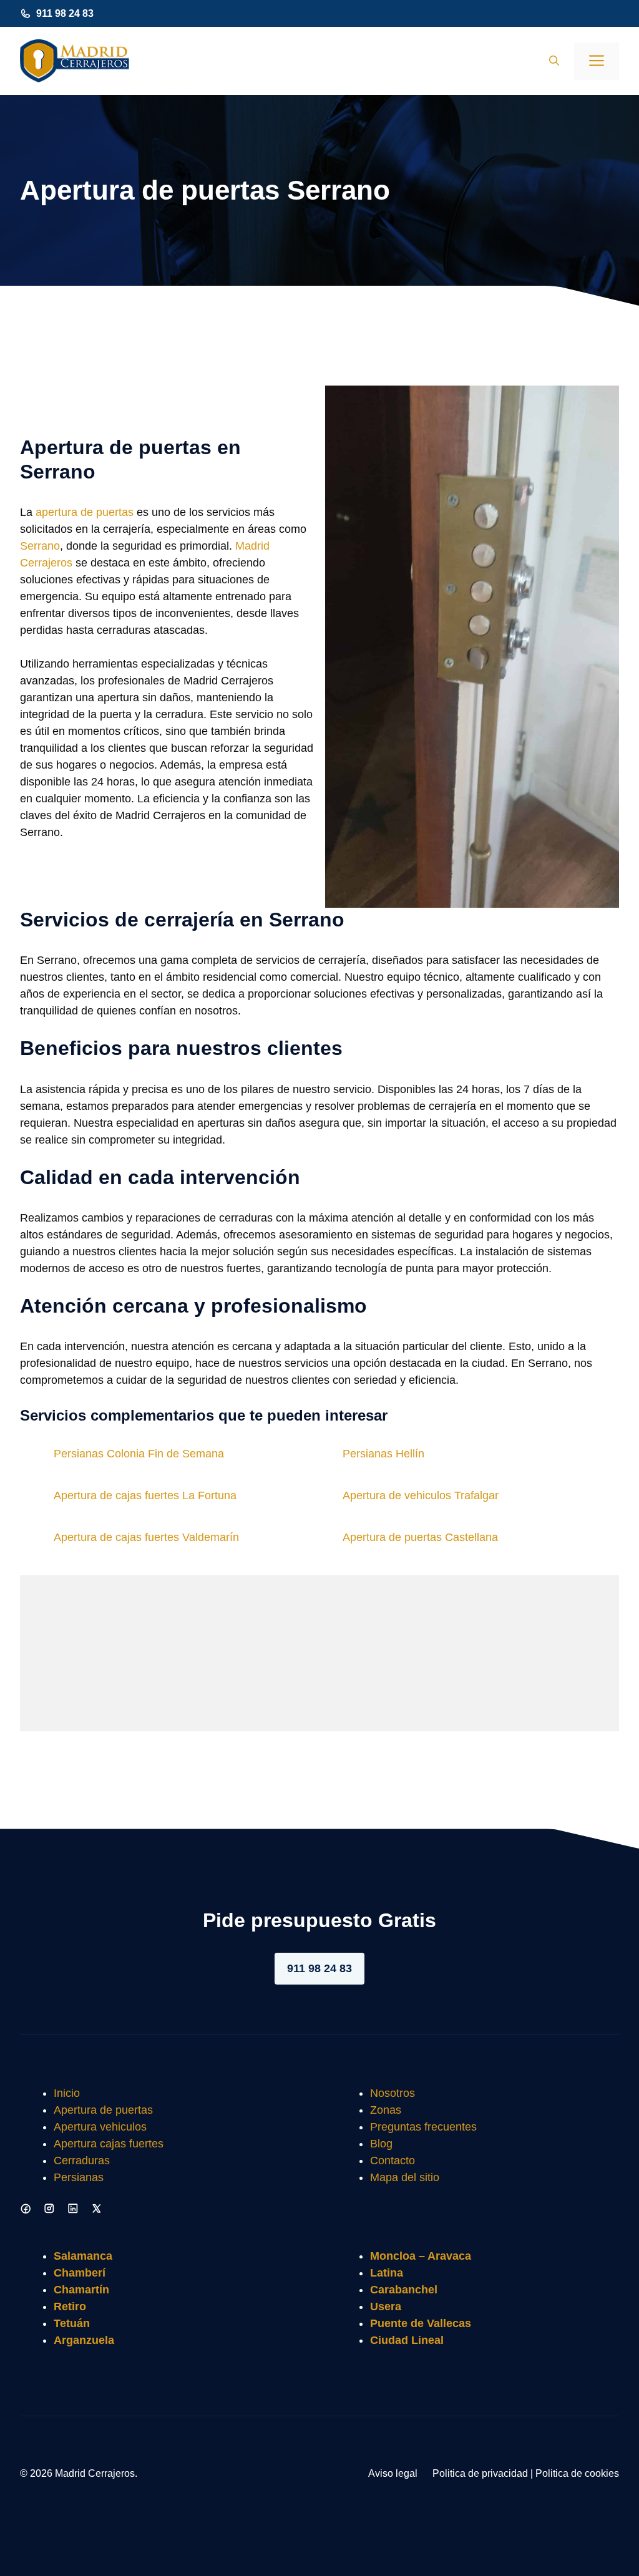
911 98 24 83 (65, 13)
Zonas (386, 2110)
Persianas (79, 2177)
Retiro (70, 2306)
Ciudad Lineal (407, 2340)
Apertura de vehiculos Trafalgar (421, 1495)
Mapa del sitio (405, 2177)
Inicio (67, 2093)
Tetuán (72, 2323)
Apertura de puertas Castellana (420, 1537)
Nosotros (393, 2093)
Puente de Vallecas (421, 2323)
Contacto (393, 2160)
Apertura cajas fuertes (109, 2144)
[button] (554, 61)
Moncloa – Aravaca (421, 2256)
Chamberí (80, 2273)
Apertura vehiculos (100, 2127)
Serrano (40, 546)
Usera (386, 2306)
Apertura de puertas (103, 2110)
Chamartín (81, 2290)
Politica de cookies (577, 2473)
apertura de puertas (85, 512)
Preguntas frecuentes (423, 2127)
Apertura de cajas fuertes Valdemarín (146, 1537)
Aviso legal (393, 2473)
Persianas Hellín (383, 1454)
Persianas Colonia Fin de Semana (139, 1454)
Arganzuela (84, 2340)
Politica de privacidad (480, 2473)
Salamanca (83, 2256)
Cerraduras (82, 2160)
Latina (387, 2273)
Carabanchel (404, 2290)
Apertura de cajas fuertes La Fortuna (145, 1495)
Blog (381, 2144)
